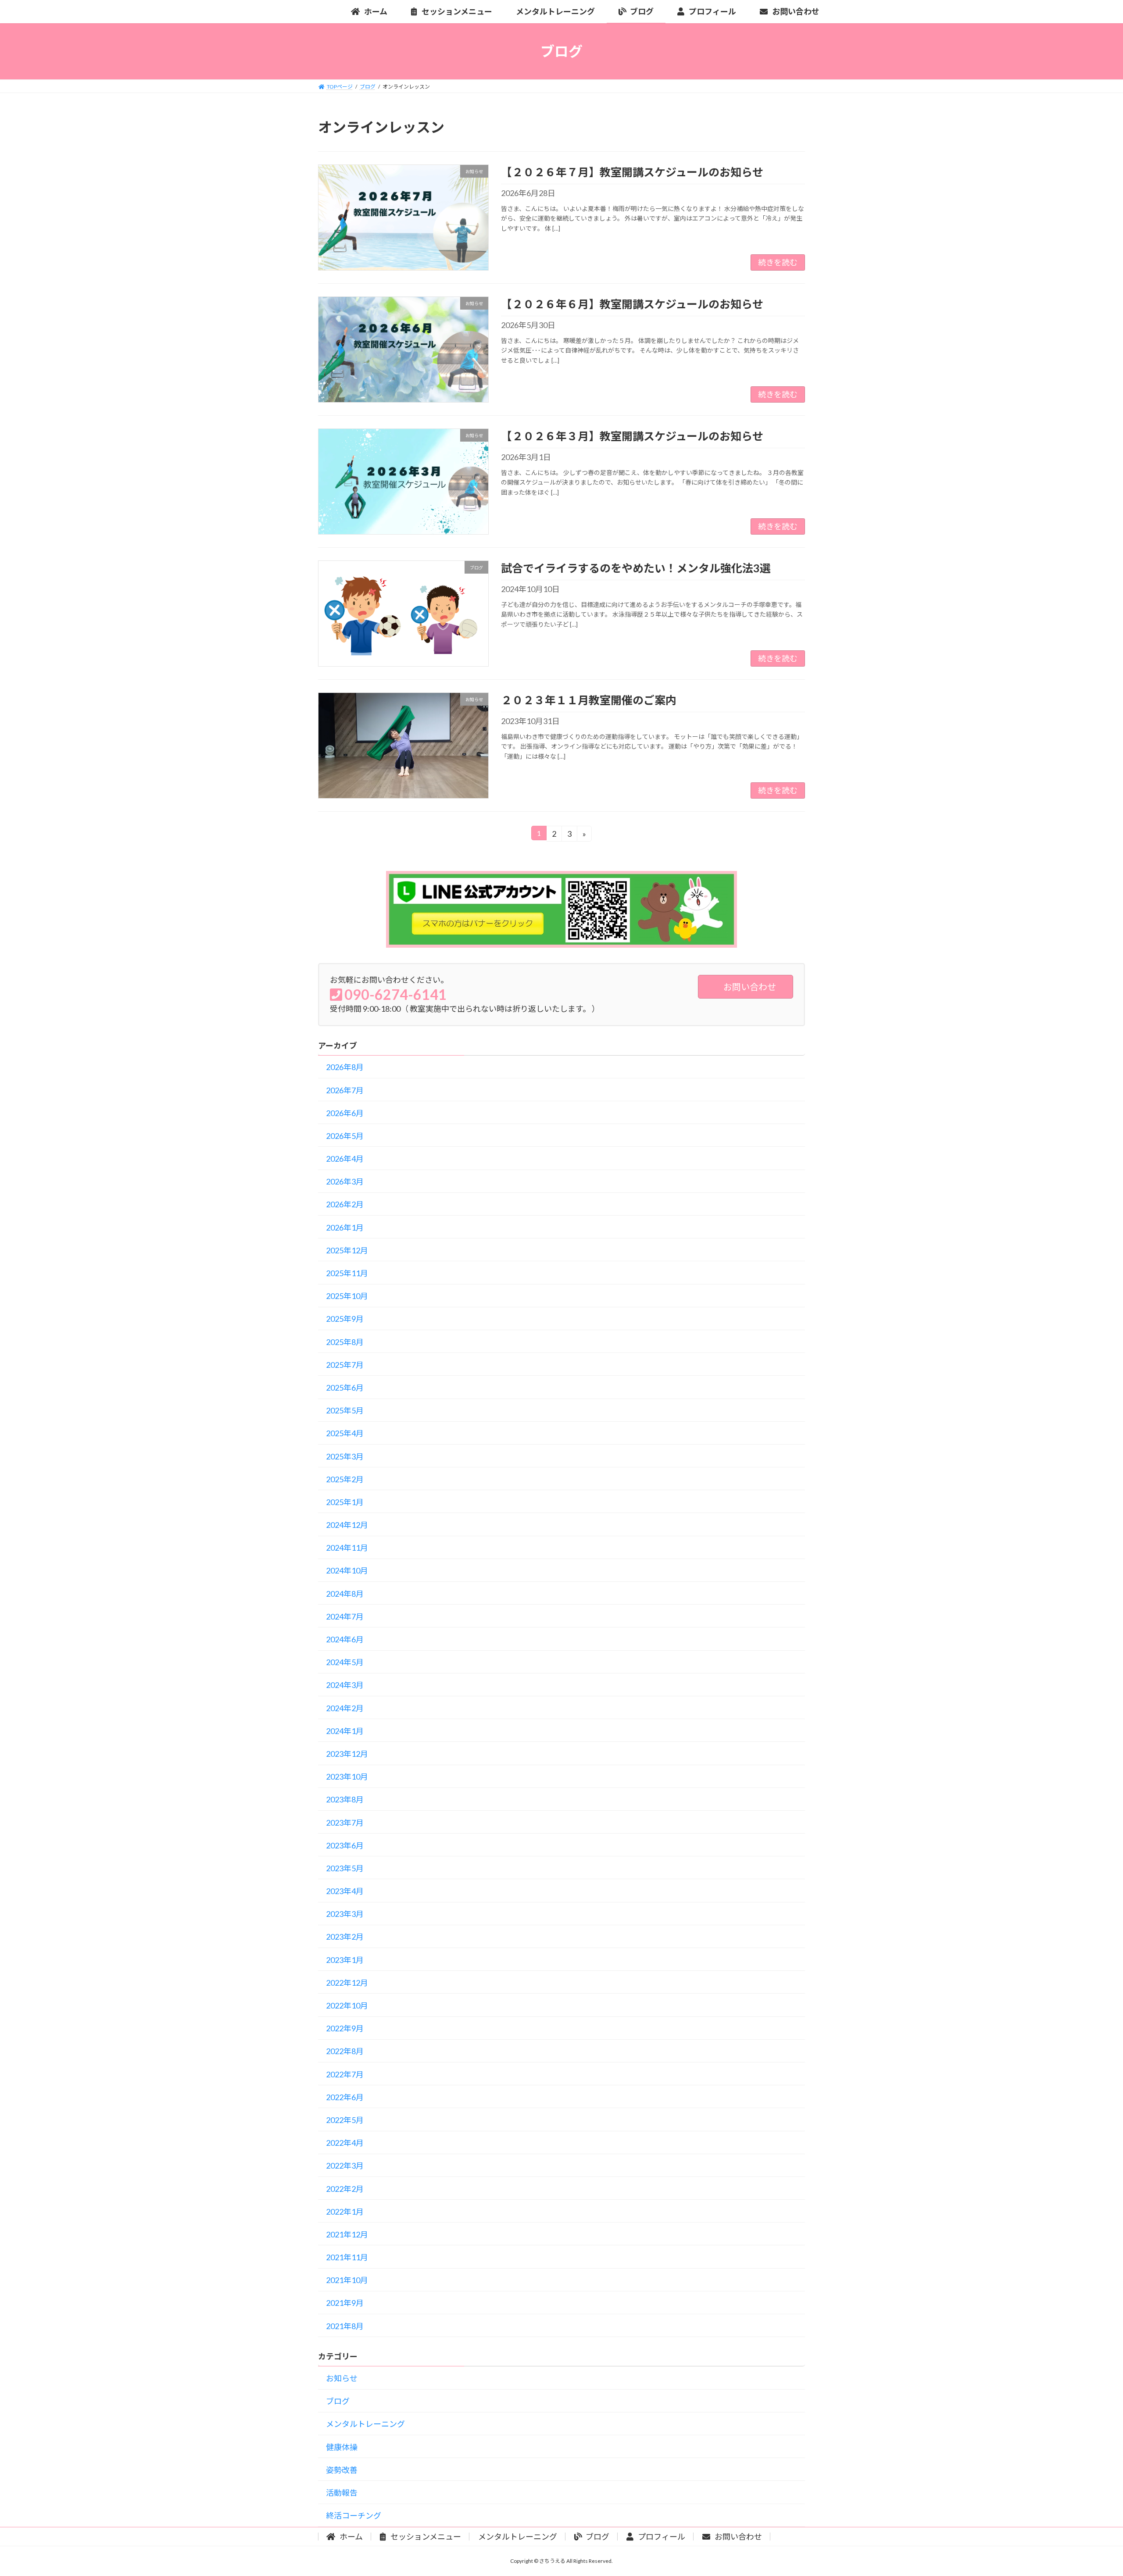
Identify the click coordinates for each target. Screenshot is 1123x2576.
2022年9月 (345, 2028)
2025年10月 (347, 1296)
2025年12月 (347, 1250)
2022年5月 (345, 2120)
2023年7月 (345, 1823)
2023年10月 (347, 1777)
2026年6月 (345, 1113)
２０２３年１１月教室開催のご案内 (589, 700)
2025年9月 (345, 1319)
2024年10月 (347, 1570)
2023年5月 (345, 1868)
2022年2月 (345, 2189)
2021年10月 (347, 2280)
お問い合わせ (738, 2537)
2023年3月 (345, 1914)
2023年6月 (345, 1845)
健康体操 (342, 2447)
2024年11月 (347, 1548)
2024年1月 (345, 1731)
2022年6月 (345, 2097)
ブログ (338, 2401)
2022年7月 (345, 2074)
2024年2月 (345, 1708)
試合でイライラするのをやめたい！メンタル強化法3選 (636, 568)
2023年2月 (345, 1937)
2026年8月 (345, 1067)
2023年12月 (347, 1754)
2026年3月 (345, 1181)
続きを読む (778, 262)
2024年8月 (345, 1594)
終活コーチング (354, 2515)
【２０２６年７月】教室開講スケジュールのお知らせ (632, 172)
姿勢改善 (342, 2470)
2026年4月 (345, 1159)
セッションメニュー (425, 2537)
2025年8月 (345, 1342)
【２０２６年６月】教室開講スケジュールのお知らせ (632, 304)
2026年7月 (345, 1090)
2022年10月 (347, 2005)
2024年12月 (347, 1525)
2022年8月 (345, 2051)
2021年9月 (345, 2303)
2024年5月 (345, 1662)
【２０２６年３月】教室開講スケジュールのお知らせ (632, 436)
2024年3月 (345, 1685)
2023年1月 (345, 1960)
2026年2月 (345, 1204)
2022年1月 (345, 2212)
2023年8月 (345, 1799)
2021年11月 (347, 2257)
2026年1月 (345, 1227)
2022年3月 (345, 2166)
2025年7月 (345, 1365)
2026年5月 (345, 1136)
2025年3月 (345, 1456)
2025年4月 (345, 1433)
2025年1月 (345, 1502)
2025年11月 (347, 1273)
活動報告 (342, 2493)
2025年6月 (345, 1388)
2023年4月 (345, 1891)
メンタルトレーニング (365, 2424)
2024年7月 (345, 1616)
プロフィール (661, 2537)
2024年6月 (345, 1639)
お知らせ (342, 2378)
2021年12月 (347, 2234)
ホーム (350, 2537)
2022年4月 (345, 2143)
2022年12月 (347, 1983)
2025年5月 (345, 1410)
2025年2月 (345, 1479)
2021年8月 (345, 2326)
